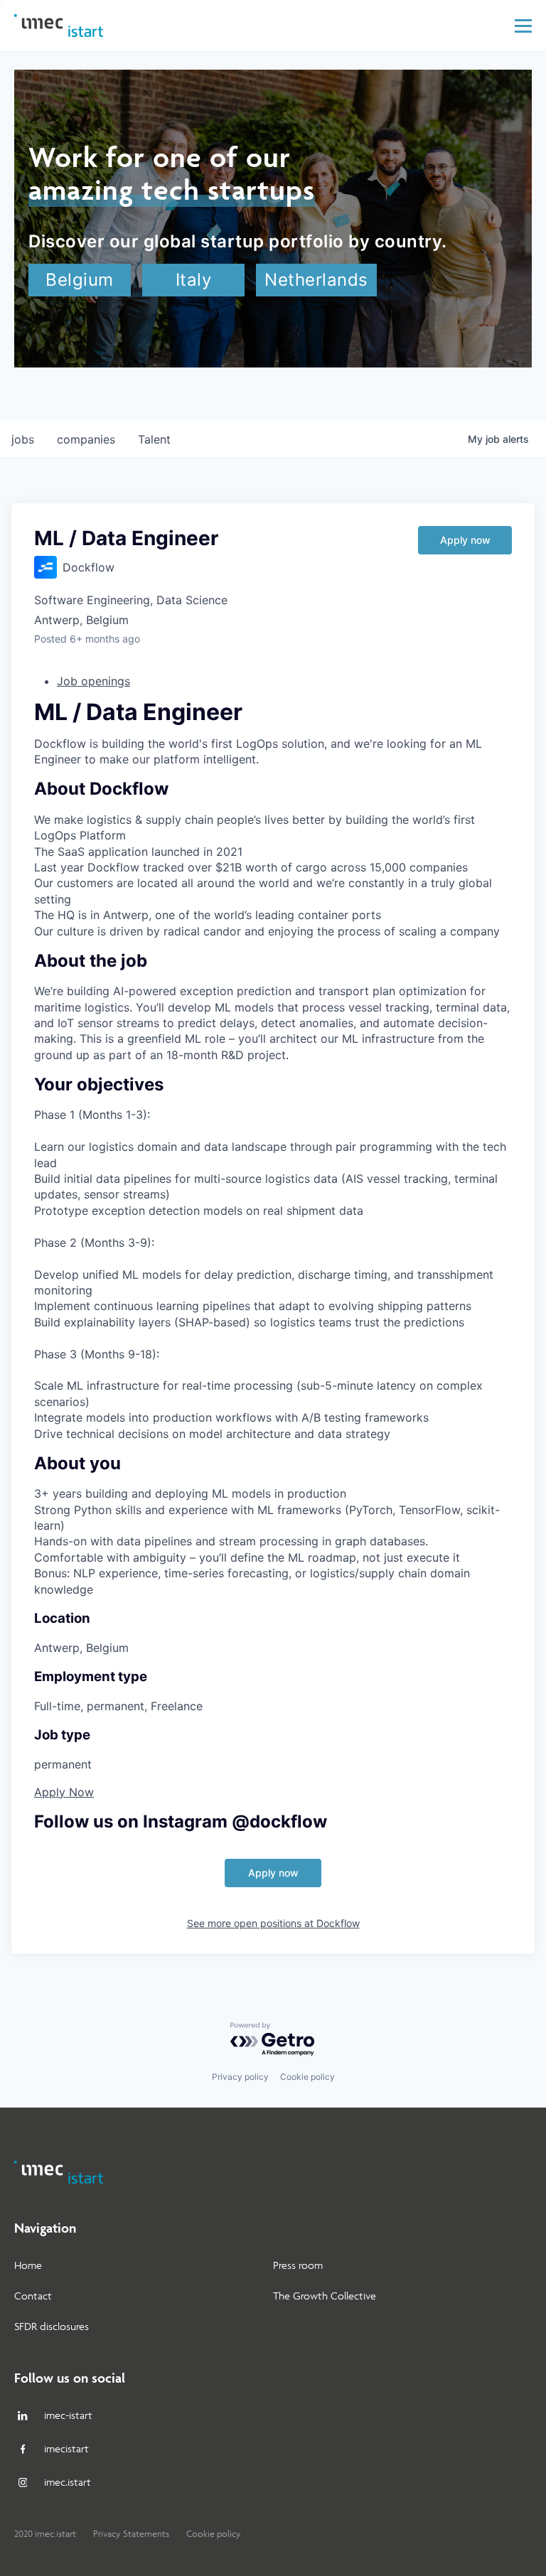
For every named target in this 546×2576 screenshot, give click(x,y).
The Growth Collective (325, 2296)
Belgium (80, 280)
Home (28, 2265)
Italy (194, 280)
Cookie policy (307, 2077)
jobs (23, 439)
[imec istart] (59, 26)
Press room (298, 2265)
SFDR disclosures (52, 2326)
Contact (33, 2296)
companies (86, 439)
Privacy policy (240, 2077)
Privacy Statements (131, 2534)
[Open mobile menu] (523, 26)
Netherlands (316, 280)
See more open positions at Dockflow (273, 1923)
